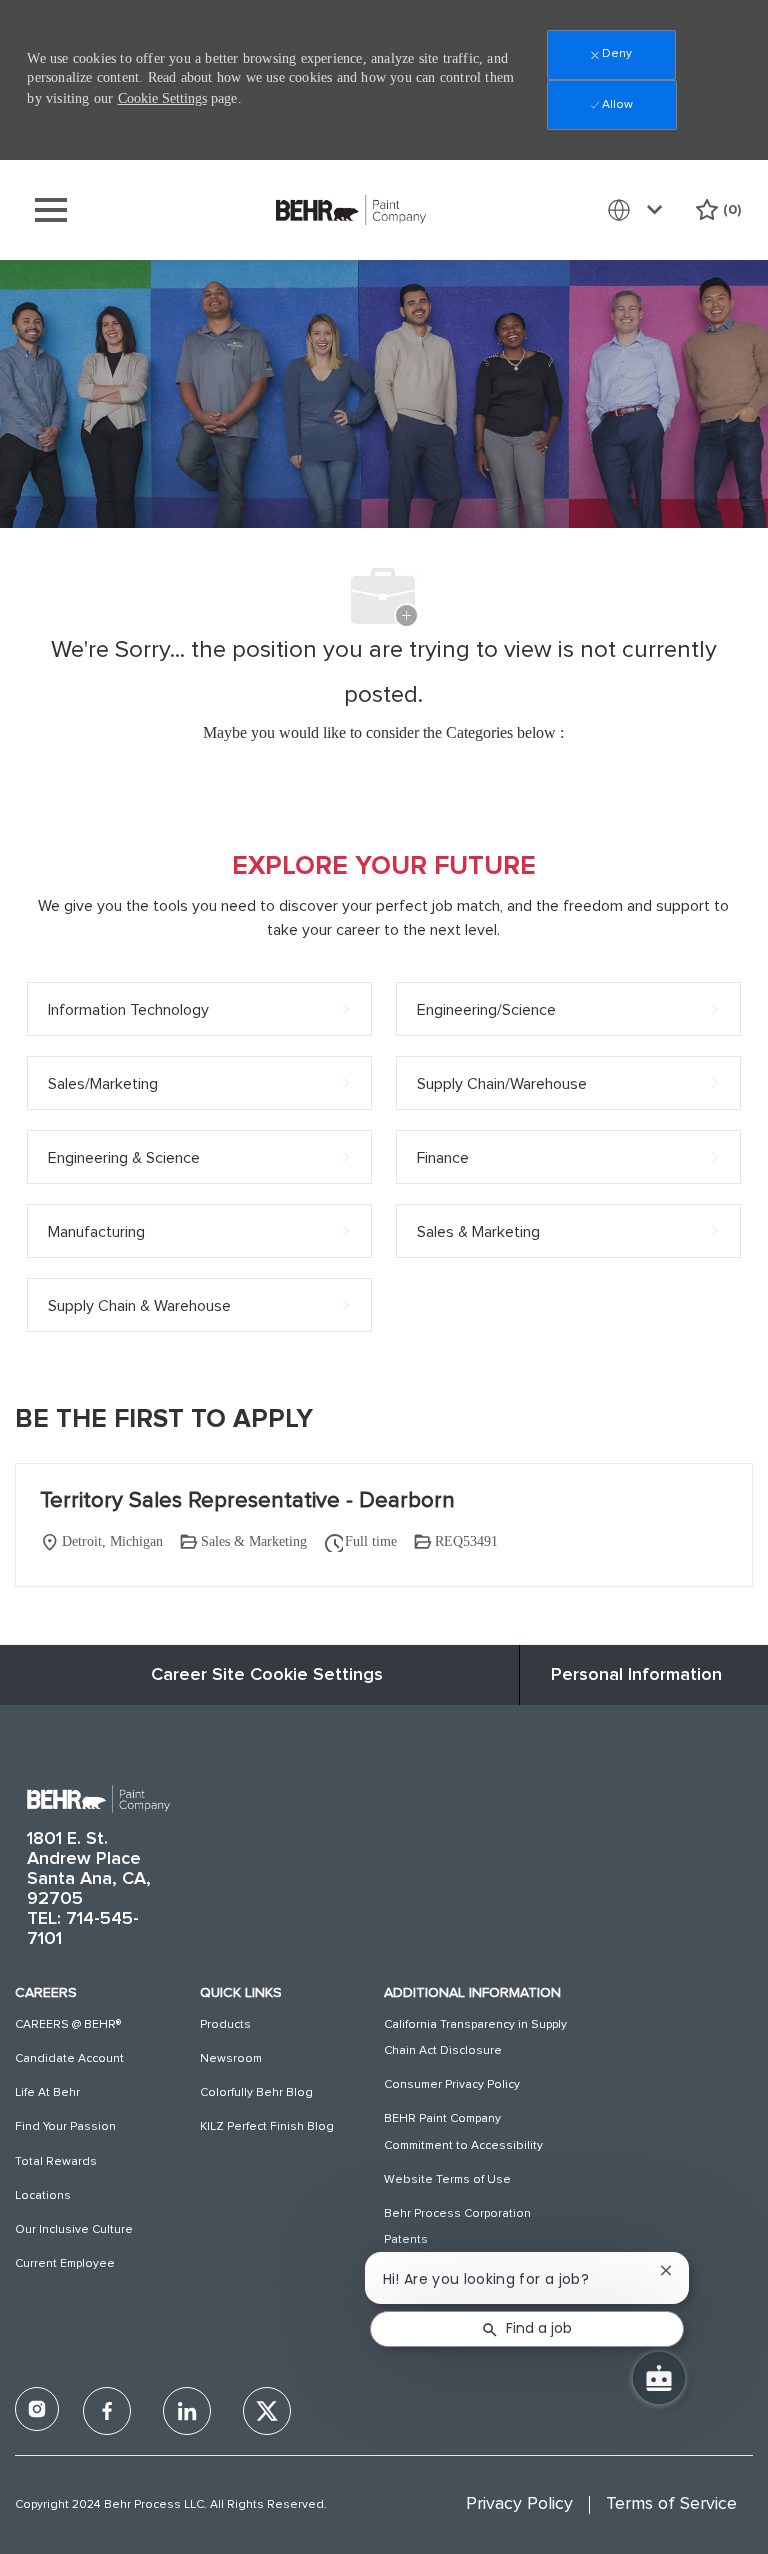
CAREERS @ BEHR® (68, 2025)
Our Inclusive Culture (74, 2230)
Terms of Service (671, 2504)
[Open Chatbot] (659, 2378)
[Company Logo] (351, 209)
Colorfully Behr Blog (256, 2093)
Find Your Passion (65, 2127)
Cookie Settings (162, 98)
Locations (43, 2196)
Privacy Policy (519, 2504)
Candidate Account (69, 2059)
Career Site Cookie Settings (267, 1675)
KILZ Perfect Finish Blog (267, 2127)
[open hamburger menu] (51, 210)
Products (225, 2025)
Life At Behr (47, 2093)
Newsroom (231, 2059)
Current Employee (65, 2264)
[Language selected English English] (639, 210)
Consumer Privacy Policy (452, 2085)
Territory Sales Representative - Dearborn (247, 1501)
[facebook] (37, 2409)
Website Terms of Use (447, 2180)
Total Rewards (56, 2162)
